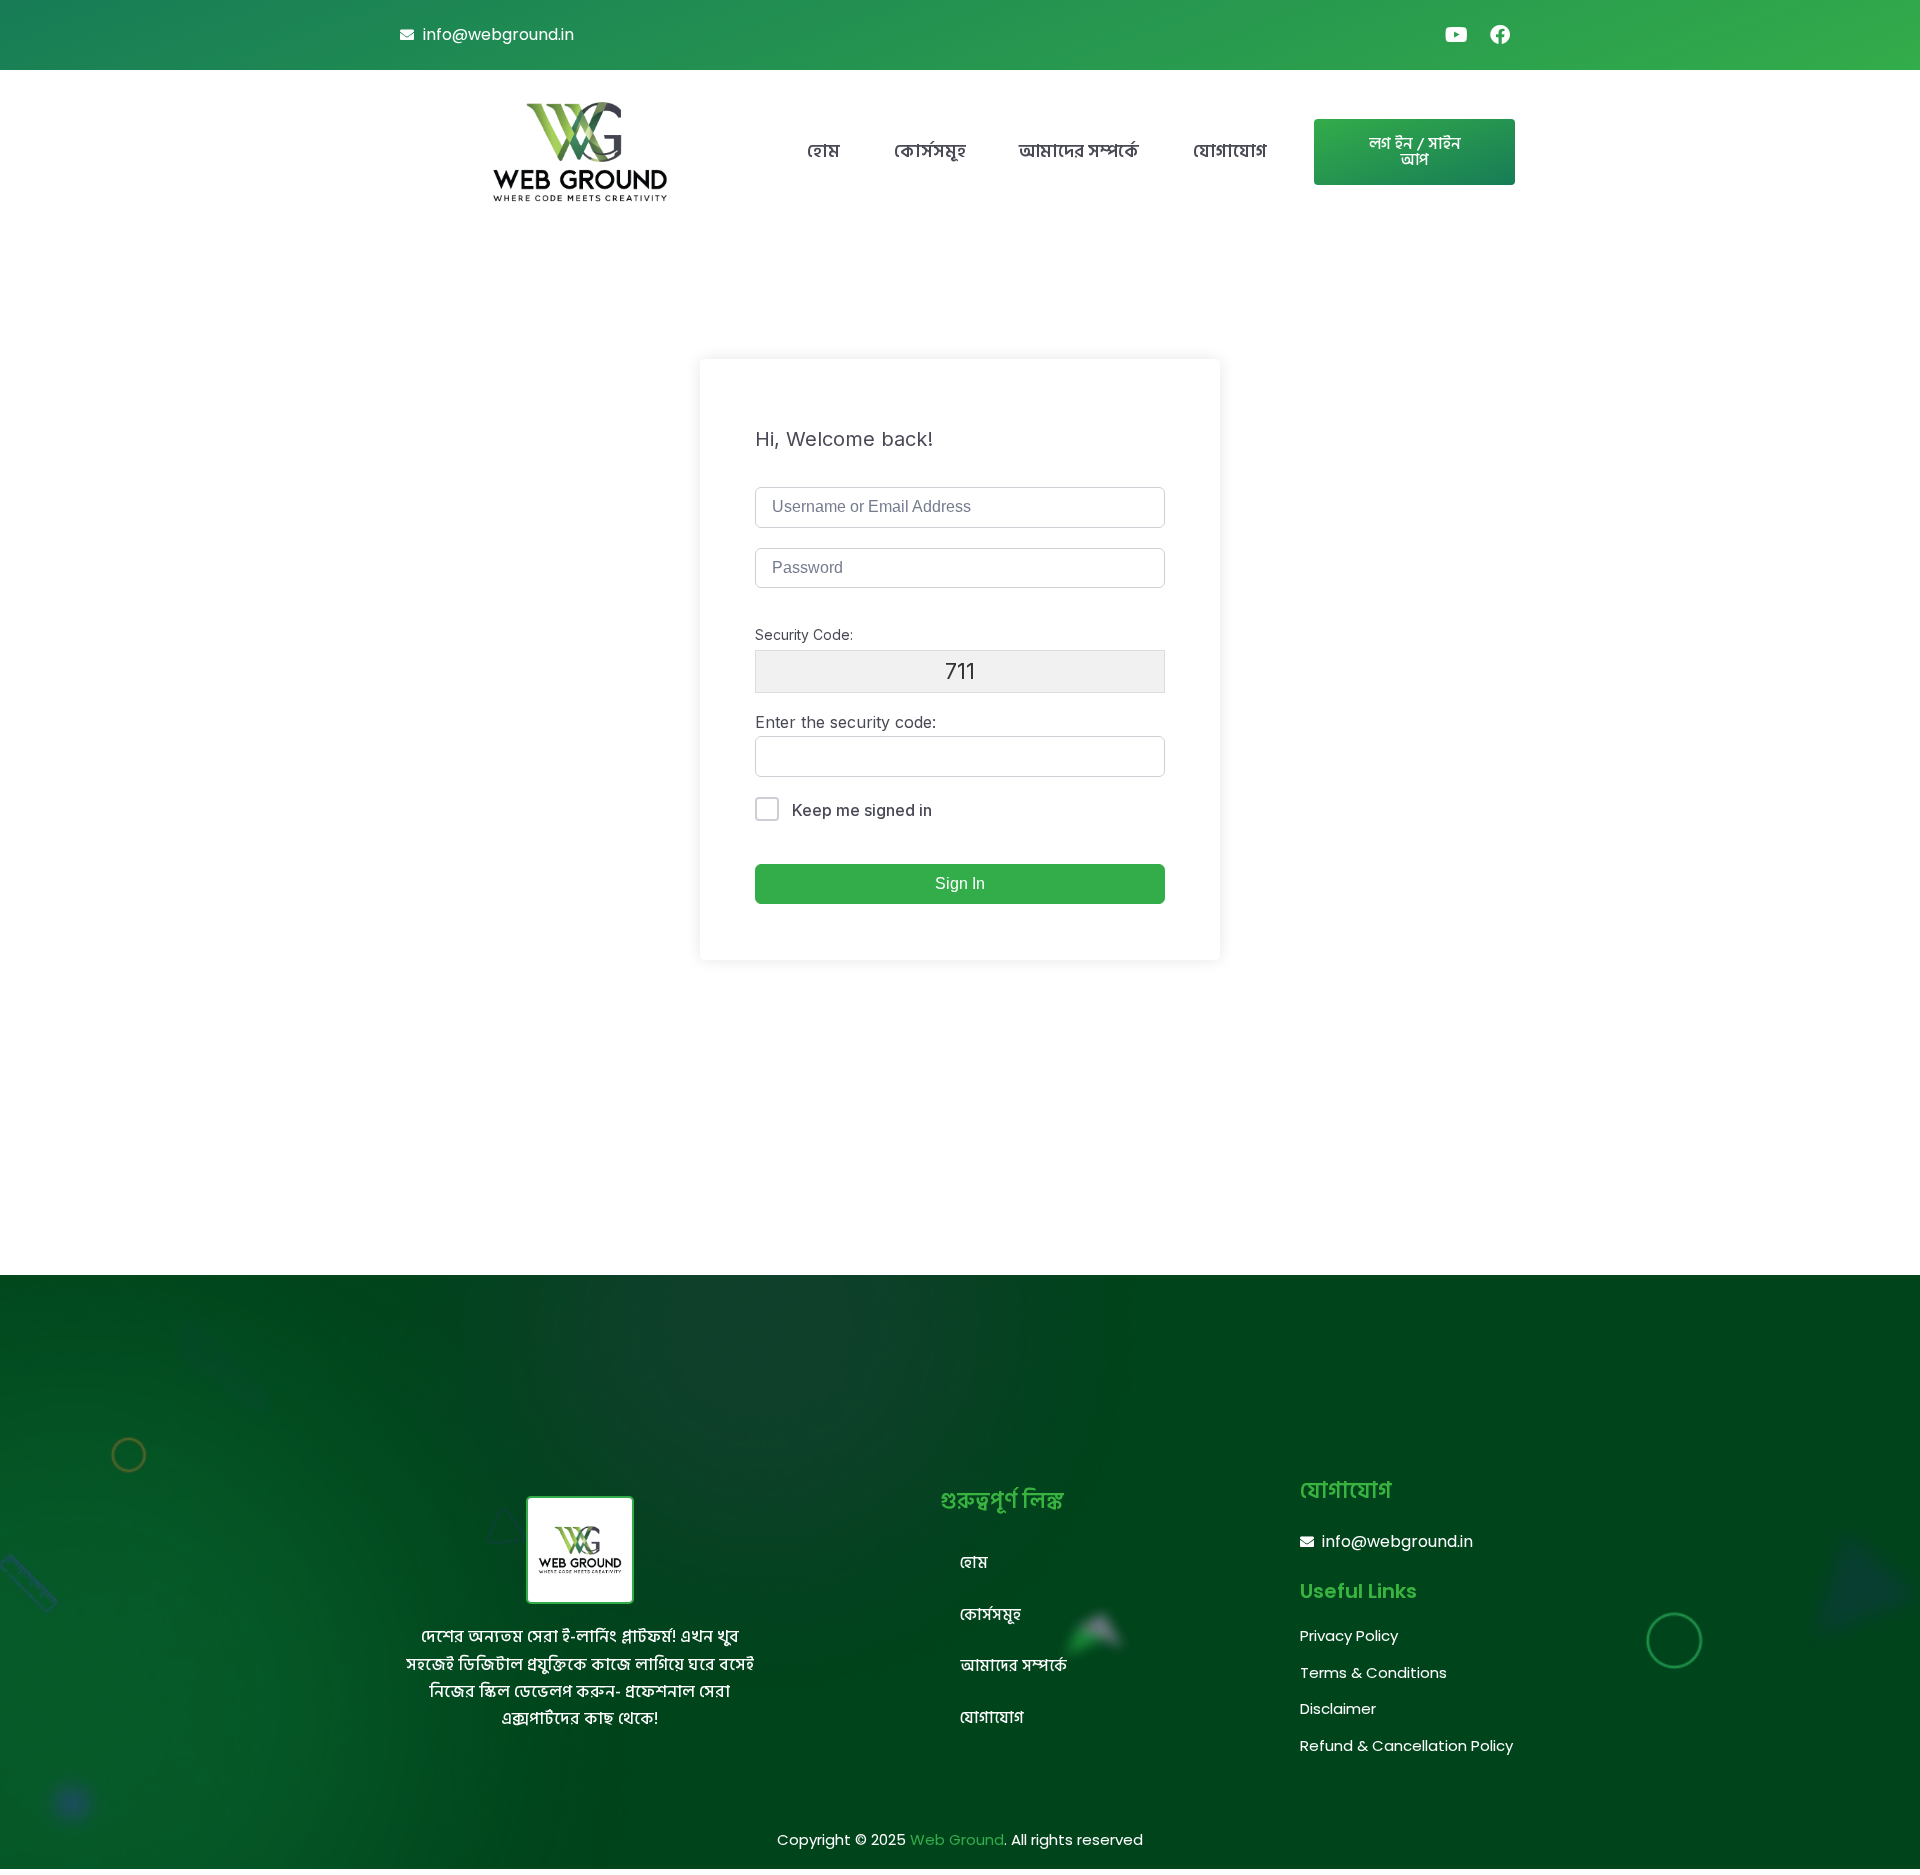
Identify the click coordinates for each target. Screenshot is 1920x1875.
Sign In (960, 883)
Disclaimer (1338, 1708)
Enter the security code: (845, 722)
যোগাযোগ (1230, 151)
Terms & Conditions (1373, 1672)
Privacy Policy (1349, 1635)
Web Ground (957, 1839)
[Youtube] (1456, 35)
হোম (823, 151)
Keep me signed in (862, 810)
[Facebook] (1500, 35)
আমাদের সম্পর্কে (1079, 151)
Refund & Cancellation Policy (1406, 1745)
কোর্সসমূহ (930, 151)
